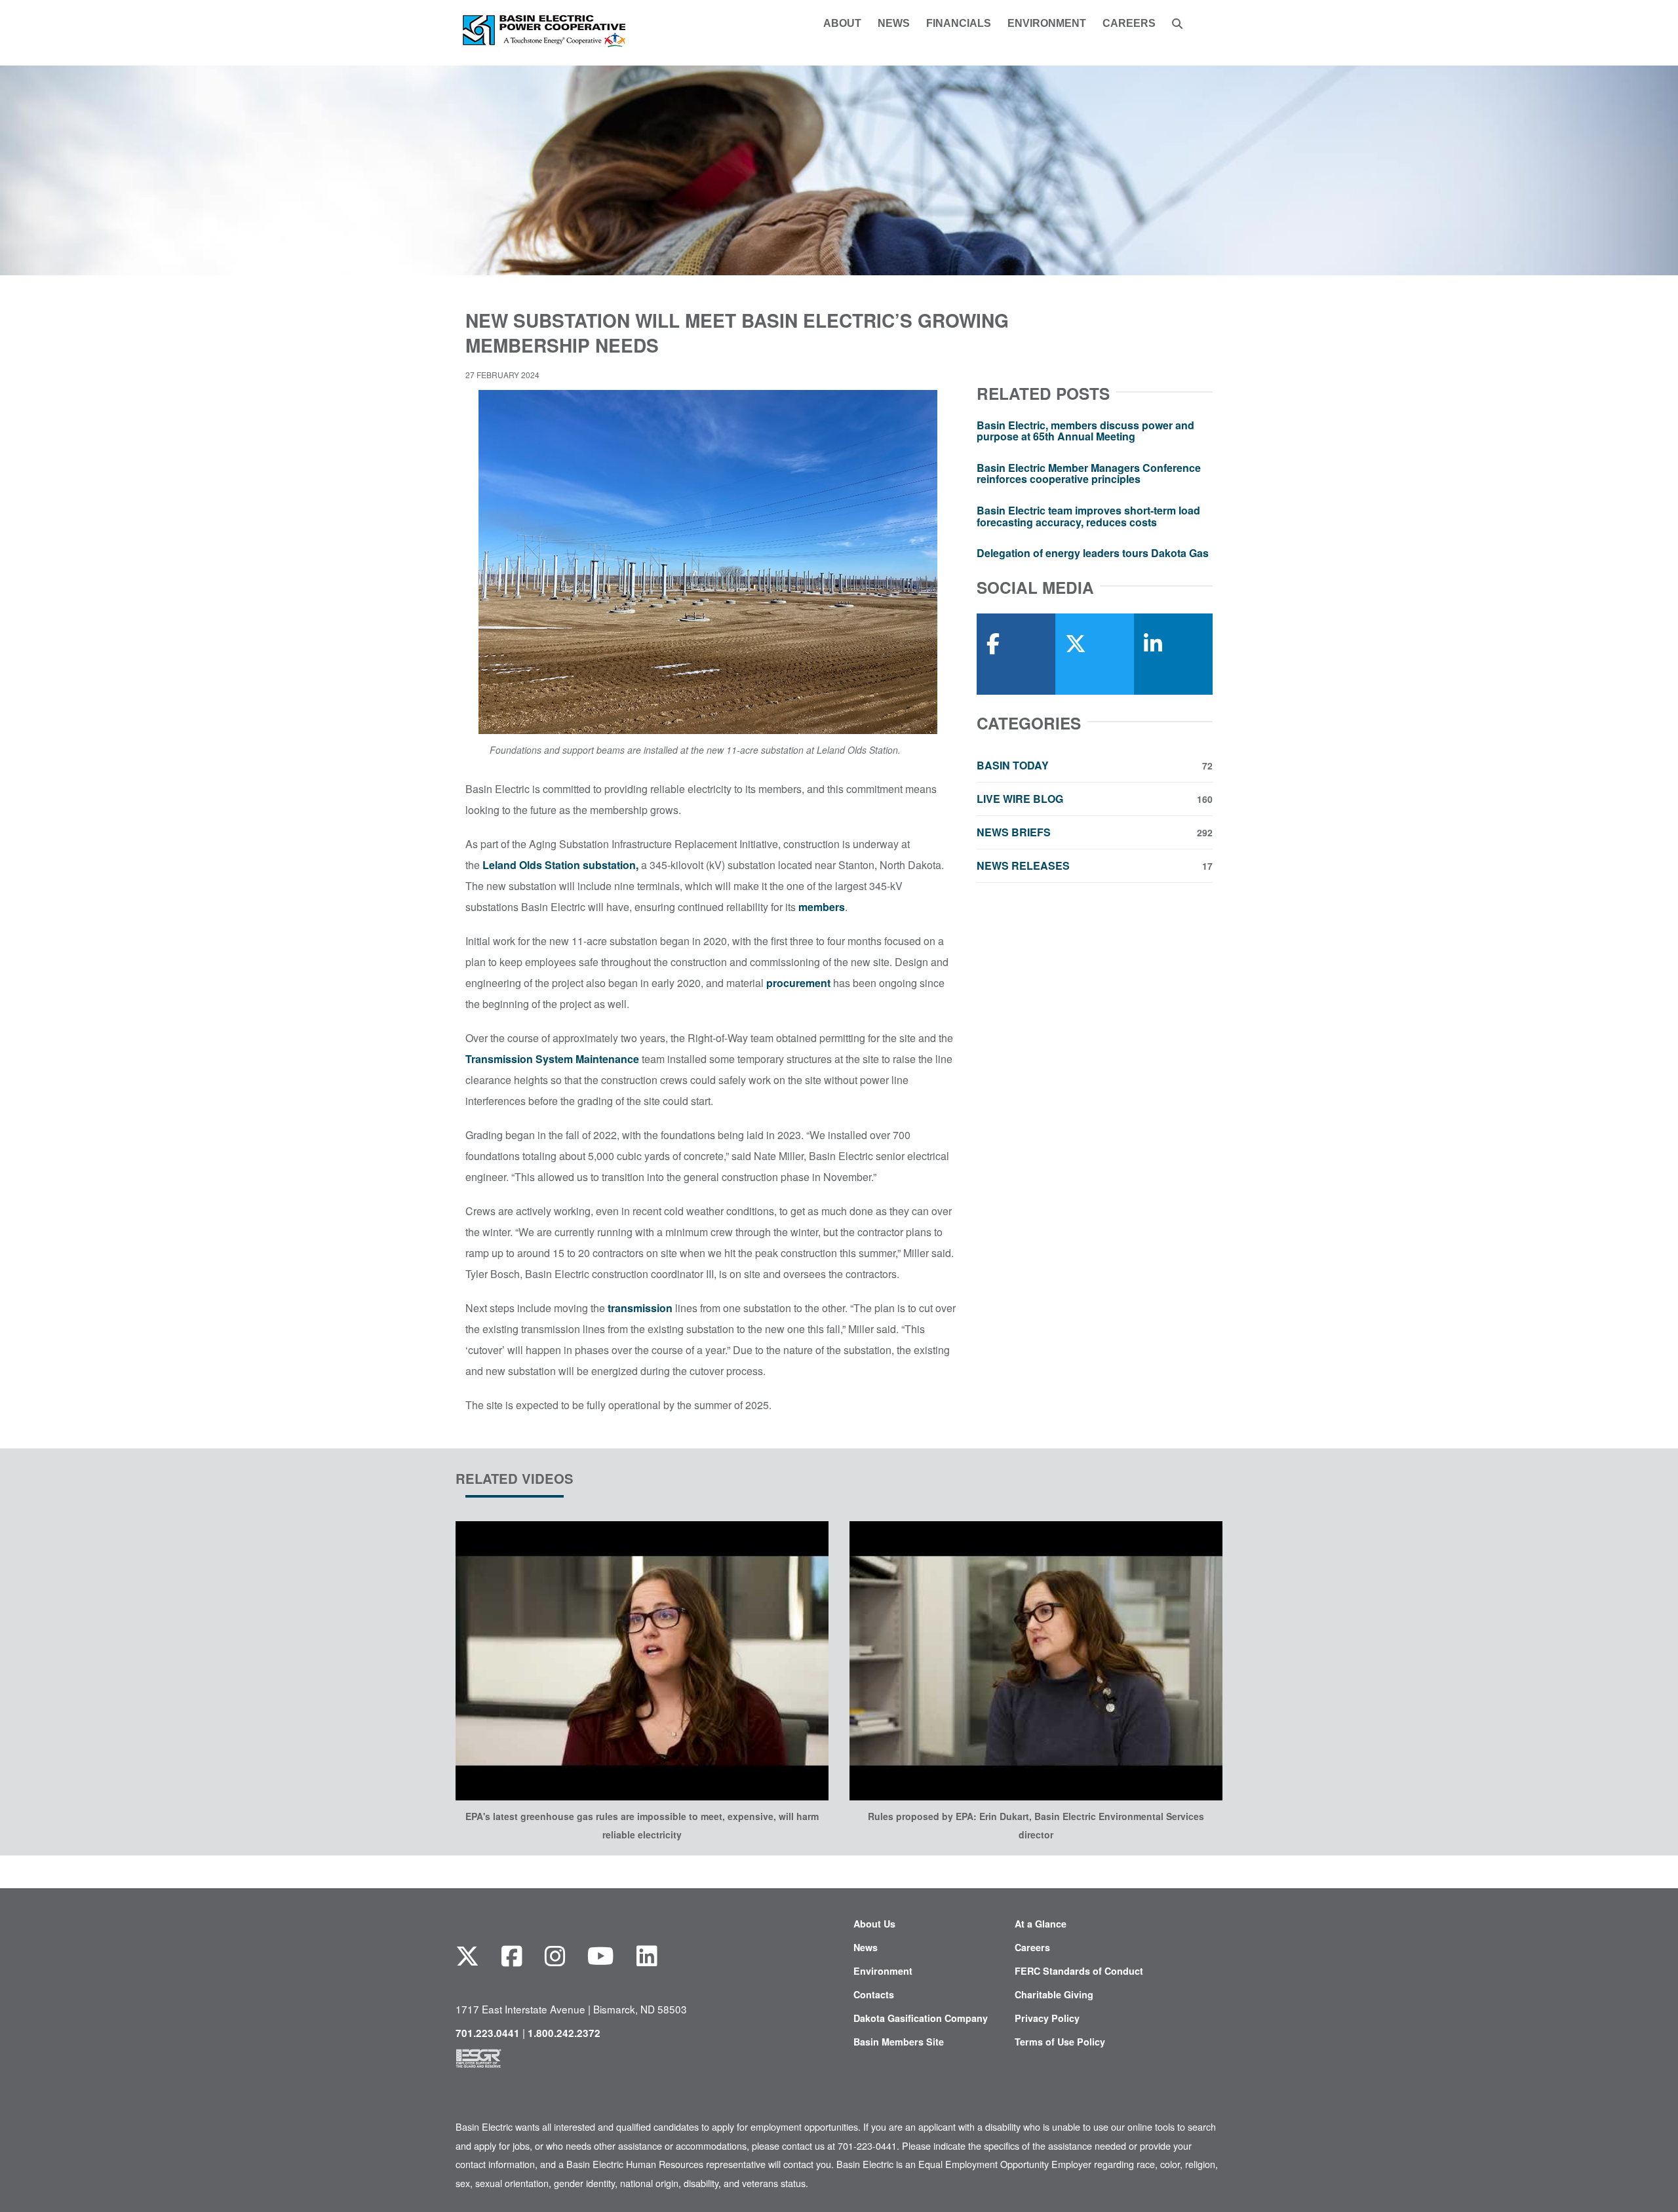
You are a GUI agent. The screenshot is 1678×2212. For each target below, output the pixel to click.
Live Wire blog (1095, 799)
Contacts (874, 1994)
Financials (959, 24)
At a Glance (1041, 1924)
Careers (1032, 1947)
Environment (883, 1971)
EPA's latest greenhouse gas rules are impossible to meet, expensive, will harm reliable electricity (642, 1825)
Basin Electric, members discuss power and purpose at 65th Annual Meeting (1085, 431)
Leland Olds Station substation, (560, 865)
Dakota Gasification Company (921, 2018)
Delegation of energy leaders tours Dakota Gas (1093, 553)
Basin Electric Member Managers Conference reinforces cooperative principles (1089, 474)
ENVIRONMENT (1047, 24)
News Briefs (1095, 832)
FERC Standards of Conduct (1079, 1971)
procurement (798, 983)
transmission (640, 1308)
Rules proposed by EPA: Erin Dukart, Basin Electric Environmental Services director (1036, 1825)
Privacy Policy (1047, 2018)
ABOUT (842, 24)
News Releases (1095, 866)
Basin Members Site (899, 2042)
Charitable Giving (1054, 1994)
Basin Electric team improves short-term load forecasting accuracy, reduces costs (1088, 516)
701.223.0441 (488, 2033)
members (822, 907)
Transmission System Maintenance (552, 1059)
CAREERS (1129, 24)
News (866, 1947)
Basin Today (1095, 766)
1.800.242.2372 (564, 2033)
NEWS (894, 24)
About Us (874, 1924)
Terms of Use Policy (1060, 2042)
